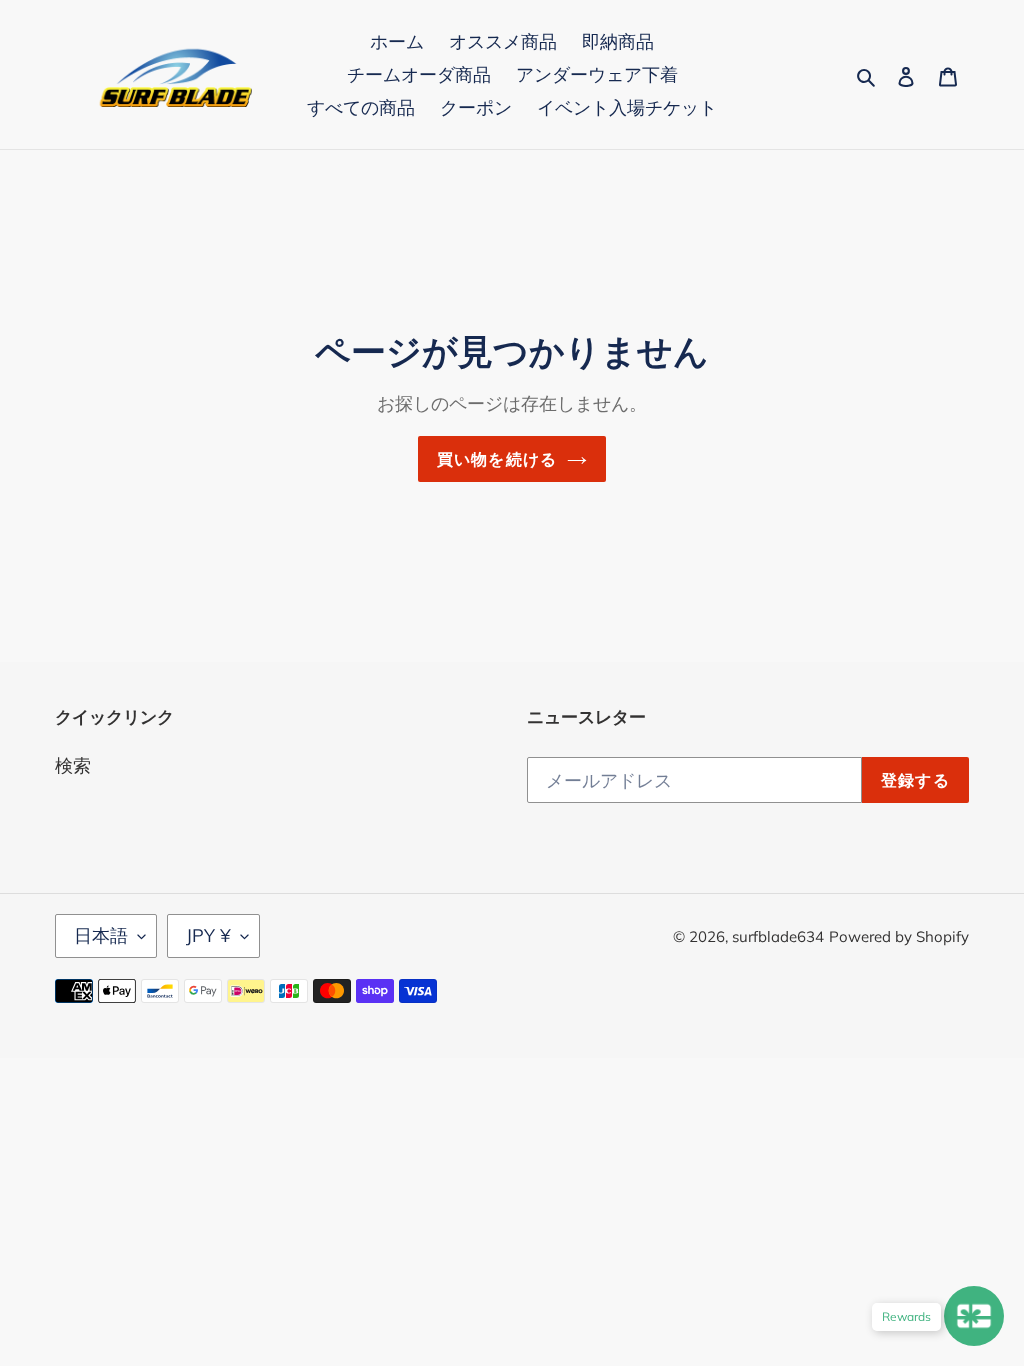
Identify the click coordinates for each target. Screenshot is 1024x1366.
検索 (73, 765)
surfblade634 (778, 936)
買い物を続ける (497, 459)
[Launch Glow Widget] (974, 1316)
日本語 (101, 935)
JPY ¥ (208, 935)
